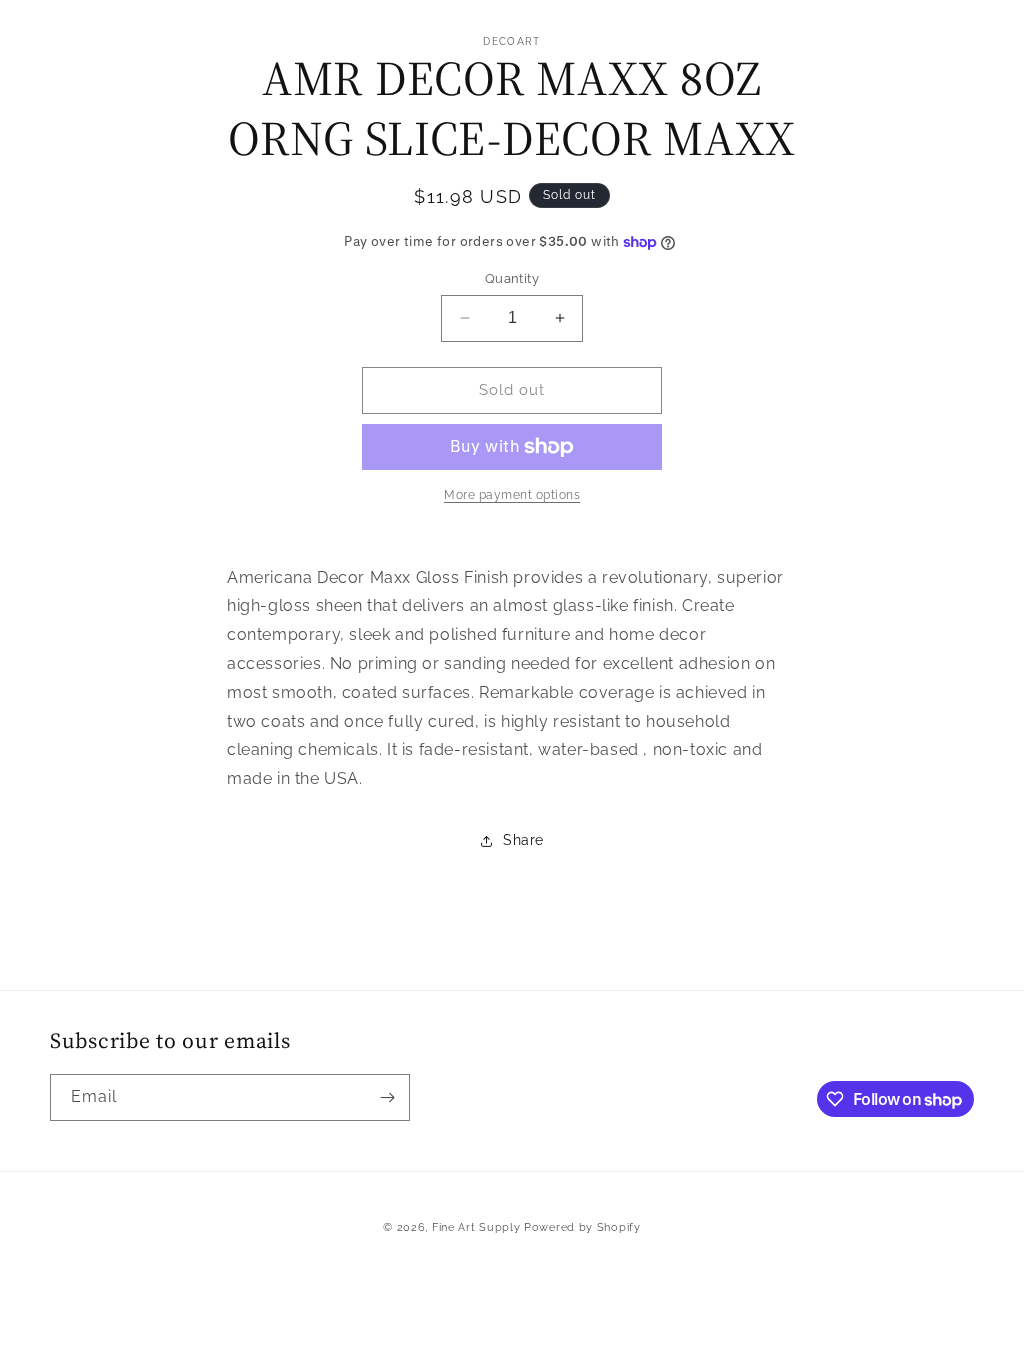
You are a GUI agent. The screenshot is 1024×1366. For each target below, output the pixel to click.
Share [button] (523, 840)
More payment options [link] (512, 495)
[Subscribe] (387, 1097)
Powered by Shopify (582, 1227)
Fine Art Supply (476, 1227)
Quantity (512, 278)
